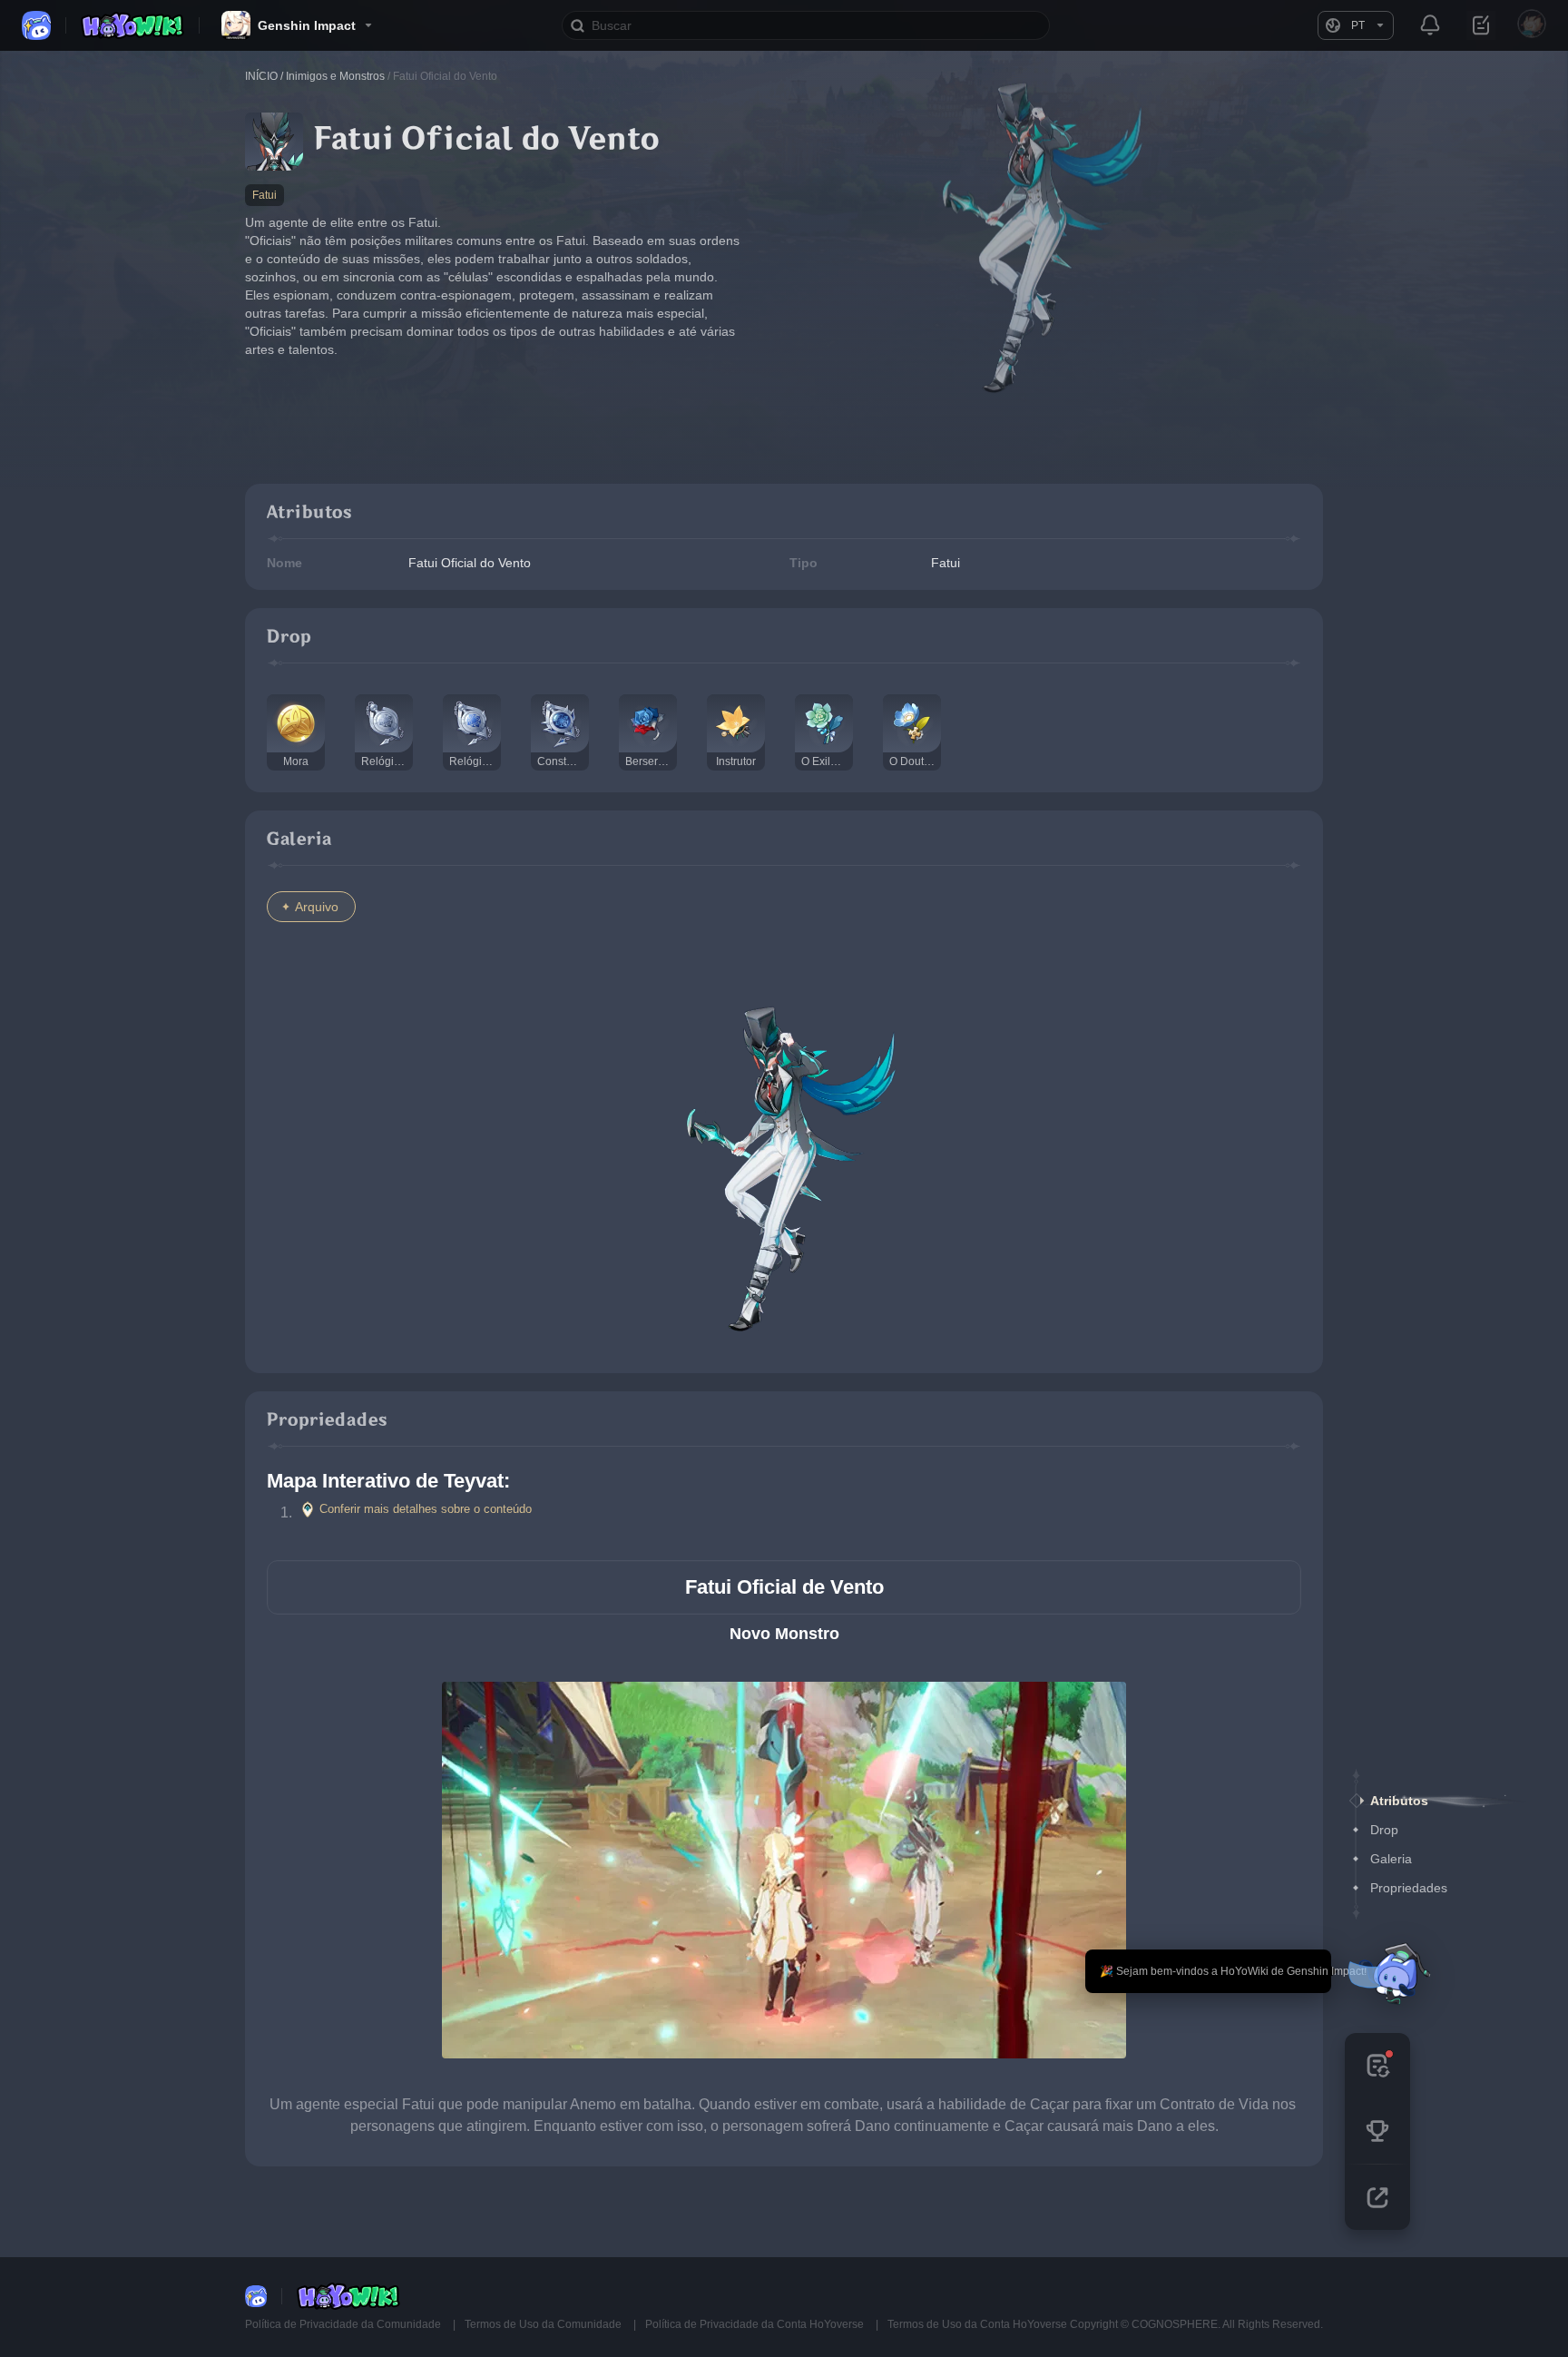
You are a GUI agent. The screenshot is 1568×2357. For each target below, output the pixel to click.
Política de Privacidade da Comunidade (344, 2324)
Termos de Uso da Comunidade (544, 2324)
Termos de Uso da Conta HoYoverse (977, 2324)
